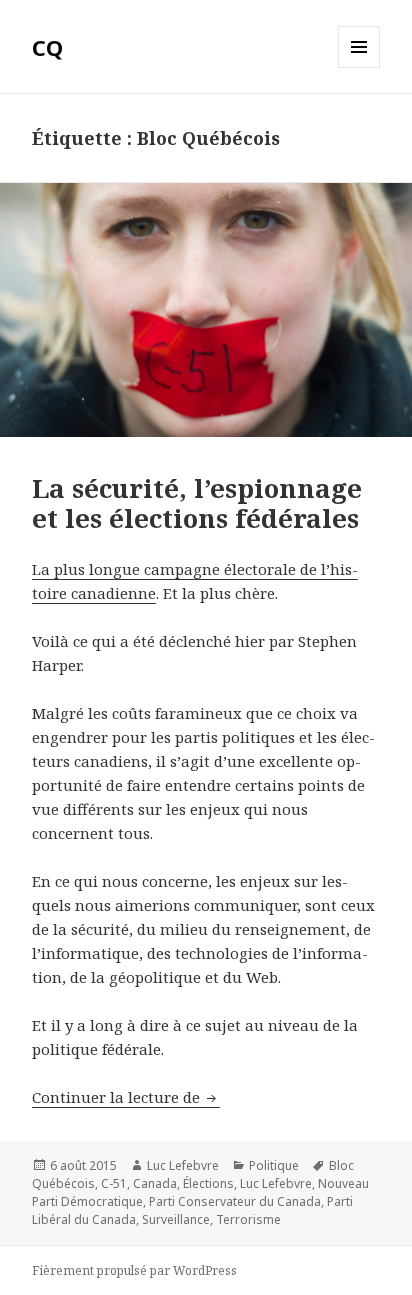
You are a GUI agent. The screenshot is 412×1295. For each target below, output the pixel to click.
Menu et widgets (359, 67)
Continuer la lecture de (126, 1097)
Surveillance (176, 1219)
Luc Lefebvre (183, 1165)
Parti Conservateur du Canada (235, 1201)
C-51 (114, 1183)
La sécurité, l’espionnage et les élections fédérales (197, 503)
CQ (47, 47)
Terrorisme (248, 1219)
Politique (274, 1165)
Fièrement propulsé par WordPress (134, 1270)
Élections (208, 1183)
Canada (155, 1183)
